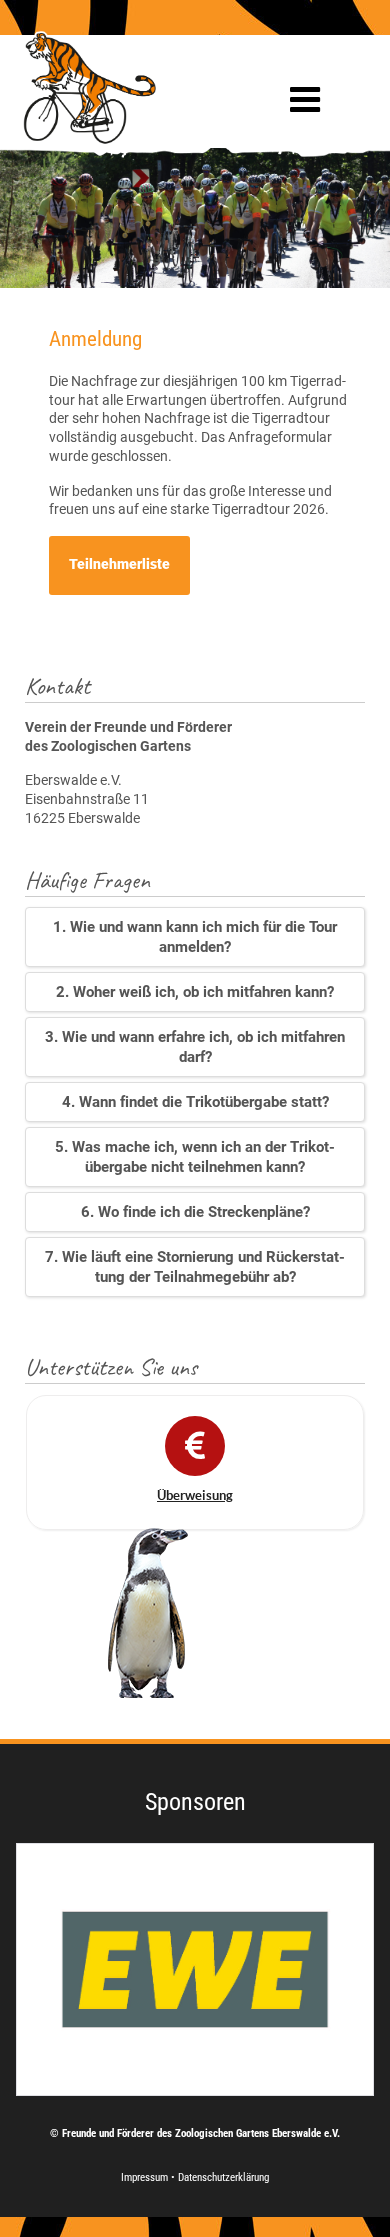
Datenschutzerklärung (223, 2177)
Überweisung (195, 1495)
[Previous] (47, 1969)
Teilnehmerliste (119, 564)
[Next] (342, 1969)
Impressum (146, 2177)
